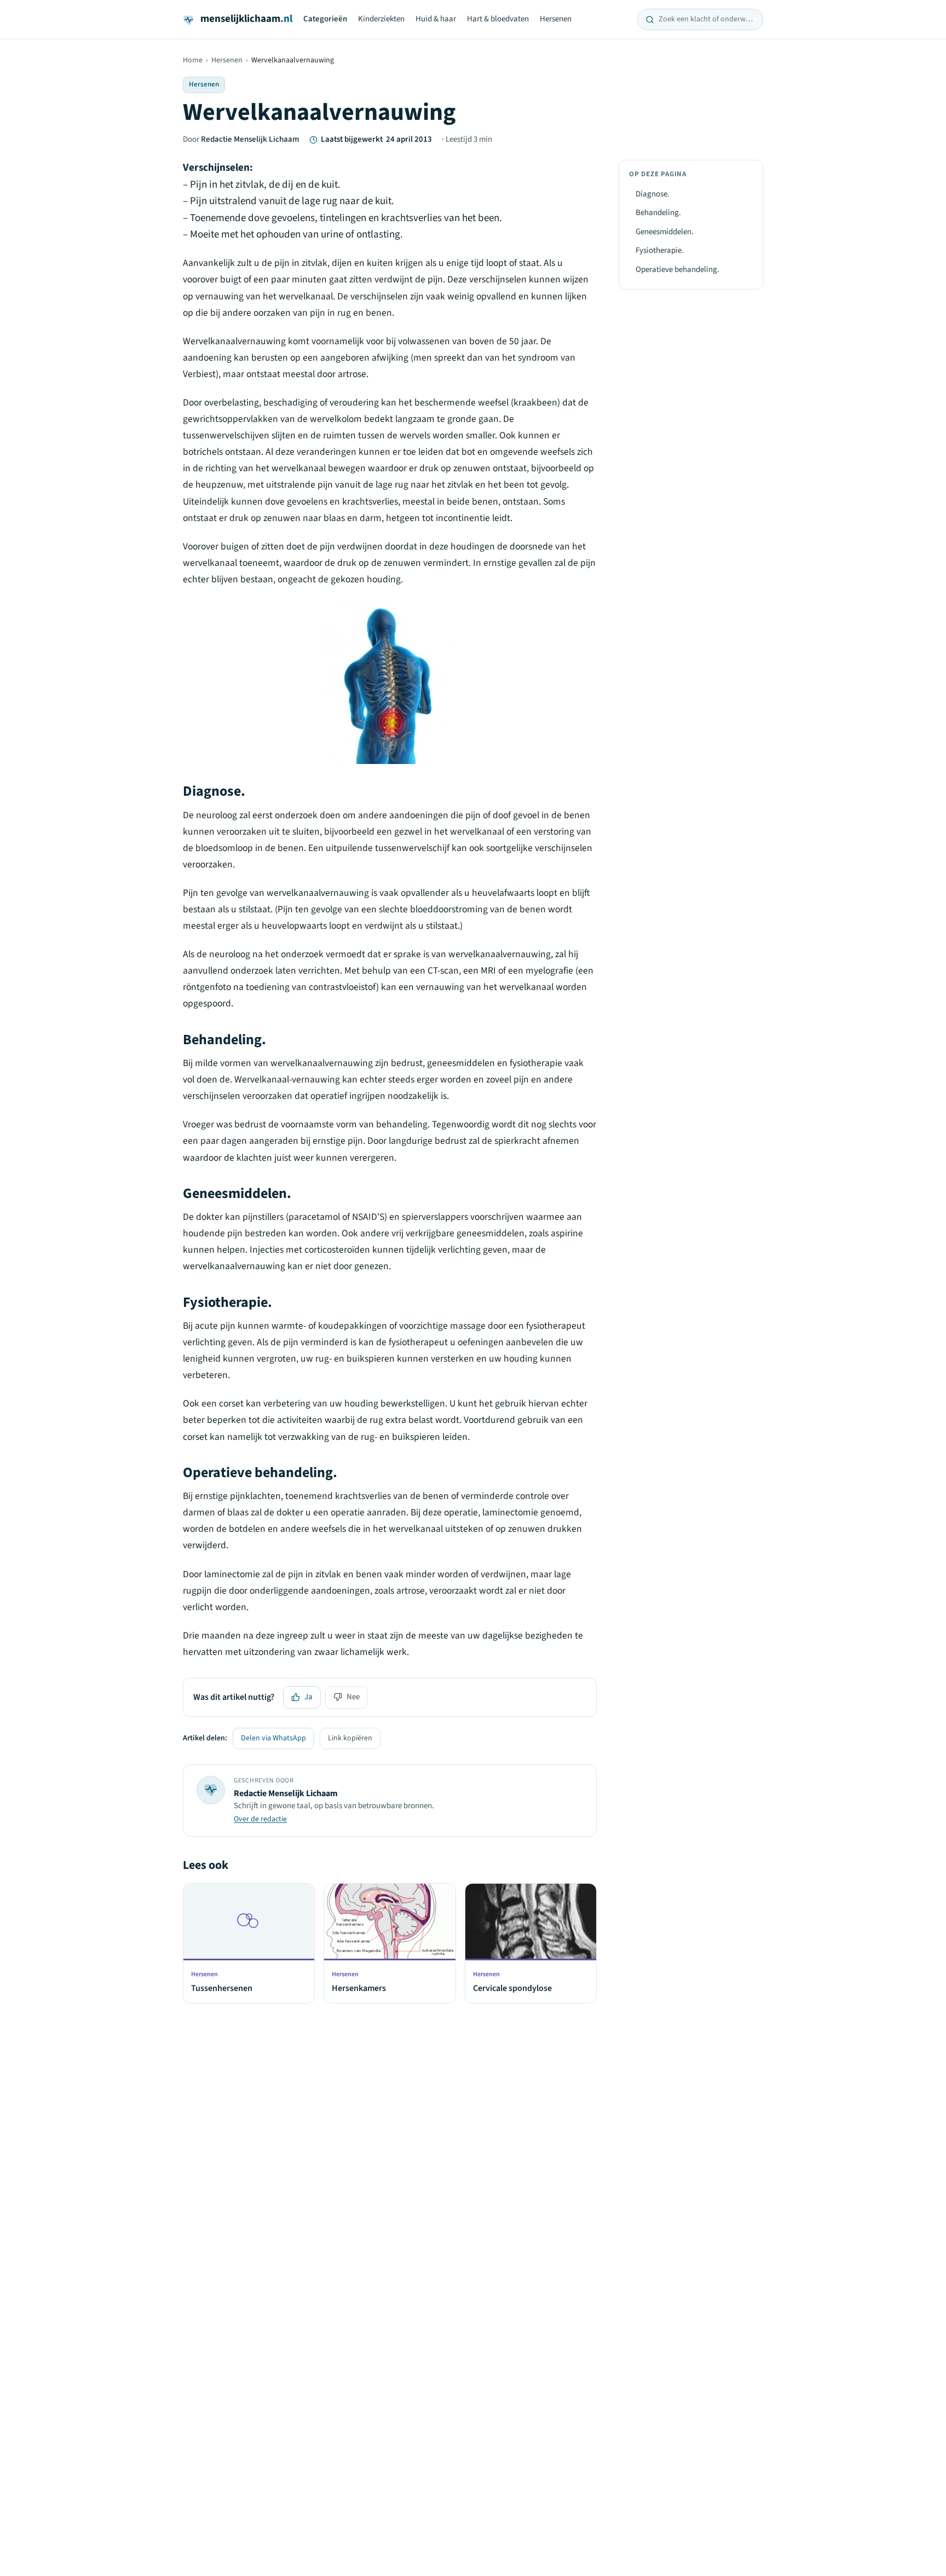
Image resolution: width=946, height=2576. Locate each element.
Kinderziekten (381, 19)
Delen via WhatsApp (273, 1738)
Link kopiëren (350, 1738)
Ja (308, 1697)
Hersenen (556, 19)
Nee (353, 1697)
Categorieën (325, 19)
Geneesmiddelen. (665, 232)
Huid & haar (436, 19)
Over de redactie (260, 1819)
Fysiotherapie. (660, 251)
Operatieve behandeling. (677, 270)
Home (193, 60)
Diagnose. (653, 194)
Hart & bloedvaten (498, 19)
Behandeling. (658, 213)
